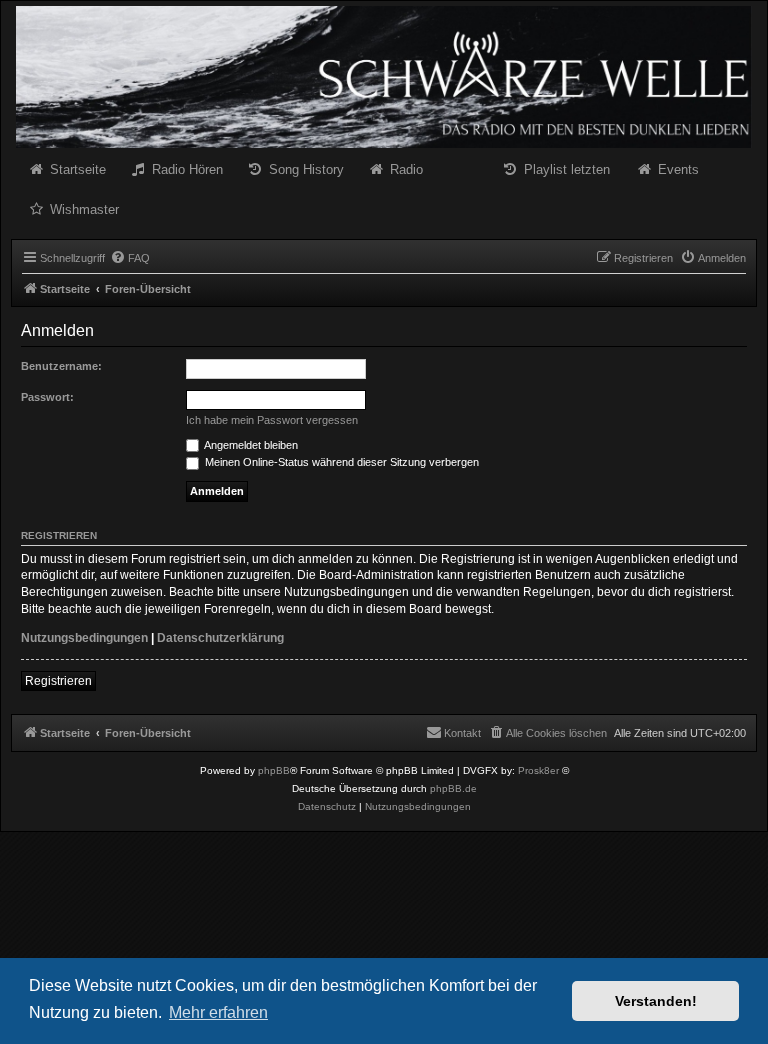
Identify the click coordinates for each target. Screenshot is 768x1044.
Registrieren (58, 681)
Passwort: (47, 397)
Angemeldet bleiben (250, 445)
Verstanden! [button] (656, 1001)
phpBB (274, 770)
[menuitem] (130, 258)
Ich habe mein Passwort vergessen (272, 420)
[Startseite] (384, 77)
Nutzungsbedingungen (84, 638)
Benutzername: (61, 366)
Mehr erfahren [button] (218, 1012)
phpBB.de (453, 788)
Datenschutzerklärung (220, 638)
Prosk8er (538, 770)
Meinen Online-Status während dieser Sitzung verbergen (340, 462)
